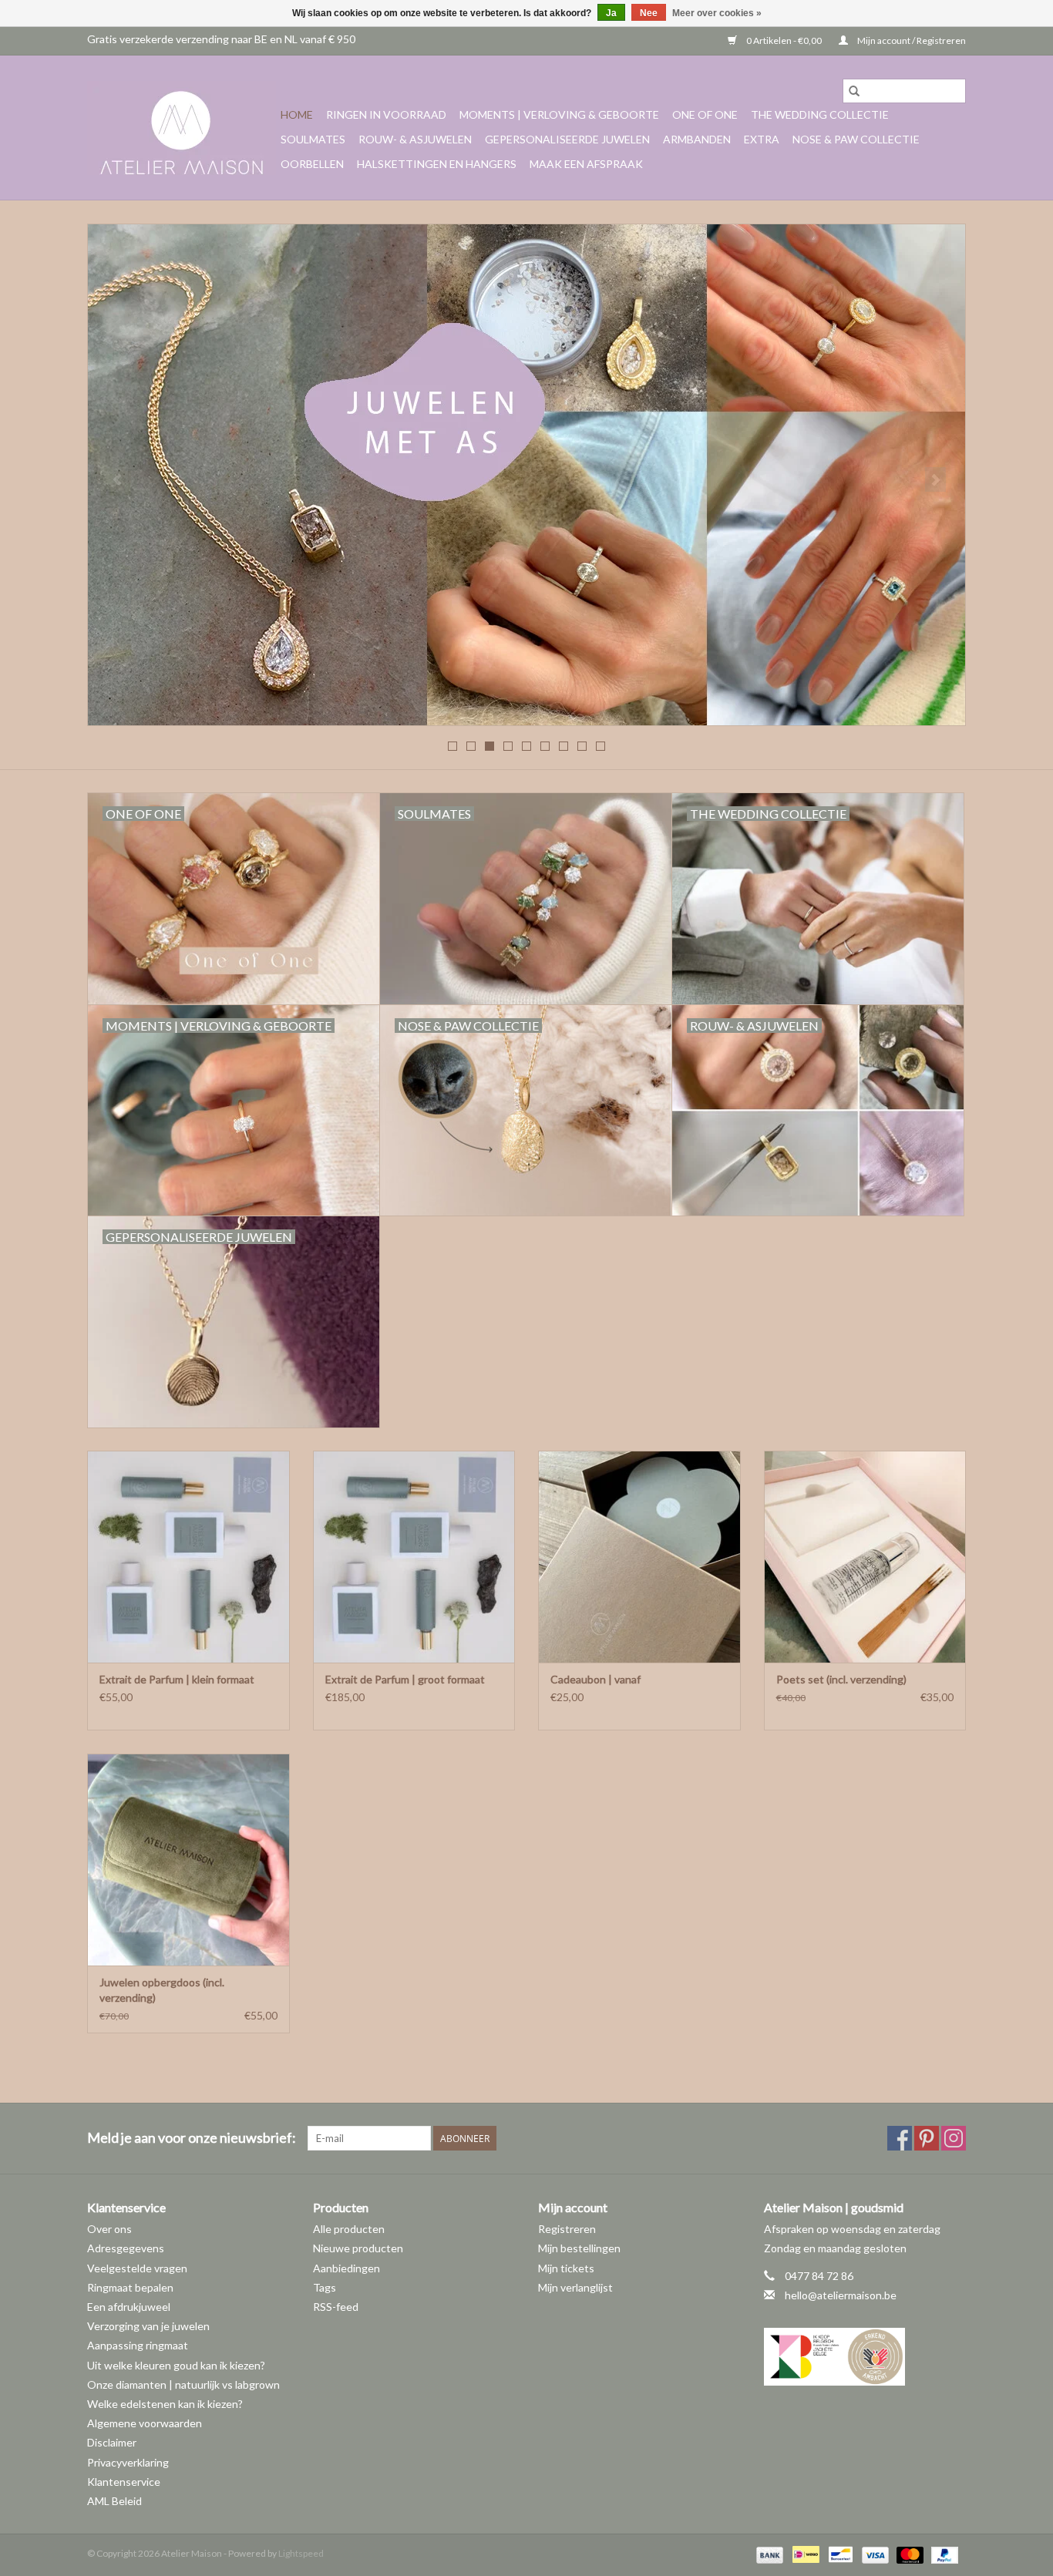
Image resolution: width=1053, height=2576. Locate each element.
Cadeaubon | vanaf (595, 1679)
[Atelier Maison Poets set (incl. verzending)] (865, 1557)
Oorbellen (312, 164)
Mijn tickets (566, 2268)
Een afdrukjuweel (129, 2307)
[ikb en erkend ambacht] (865, 2357)
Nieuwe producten (358, 2248)
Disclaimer (112, 2442)
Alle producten (349, 2229)
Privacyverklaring (128, 2462)
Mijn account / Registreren (911, 40)
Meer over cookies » (717, 13)
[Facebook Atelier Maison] (900, 2138)
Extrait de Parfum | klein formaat (177, 1679)
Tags (325, 2287)
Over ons (109, 2229)
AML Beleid (114, 2501)
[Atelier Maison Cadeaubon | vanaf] (639, 1557)
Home (297, 114)
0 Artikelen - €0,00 (784, 40)
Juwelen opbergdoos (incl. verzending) (162, 1990)
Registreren (567, 2229)
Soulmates (313, 139)
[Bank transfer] (768, 2554)
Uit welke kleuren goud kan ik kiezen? (176, 2365)
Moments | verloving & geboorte (559, 114)
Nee (649, 13)
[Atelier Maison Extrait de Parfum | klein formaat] (188, 1557)
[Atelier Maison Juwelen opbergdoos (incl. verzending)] (188, 1860)
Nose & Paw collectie (856, 139)
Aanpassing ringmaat (138, 2345)
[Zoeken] (854, 91)
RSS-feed (336, 2307)
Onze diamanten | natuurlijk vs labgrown (183, 2384)
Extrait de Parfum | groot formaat (405, 1679)
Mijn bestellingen (579, 2248)
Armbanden (697, 139)
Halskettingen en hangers (437, 164)
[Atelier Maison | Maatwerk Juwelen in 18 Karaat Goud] (182, 128)
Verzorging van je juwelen (148, 2326)
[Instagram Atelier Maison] (954, 2138)
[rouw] (526, 475)
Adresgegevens (126, 2248)
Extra (762, 139)
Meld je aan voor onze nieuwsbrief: (192, 2138)
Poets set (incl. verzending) (841, 1679)
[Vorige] (118, 479)
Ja (611, 13)
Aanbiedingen (347, 2268)
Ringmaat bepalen (130, 2287)
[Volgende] (935, 479)
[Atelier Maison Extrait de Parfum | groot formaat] (414, 1557)
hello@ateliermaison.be (841, 2295)
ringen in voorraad (386, 114)
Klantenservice (124, 2482)
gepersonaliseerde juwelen (567, 139)
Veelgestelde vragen (137, 2268)
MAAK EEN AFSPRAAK (586, 164)
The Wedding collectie (820, 114)
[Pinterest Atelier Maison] (927, 2138)
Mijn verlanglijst (575, 2287)
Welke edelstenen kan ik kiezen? (165, 2404)
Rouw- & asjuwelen (415, 139)
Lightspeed (301, 2553)
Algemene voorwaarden (145, 2423)
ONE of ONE (705, 114)
